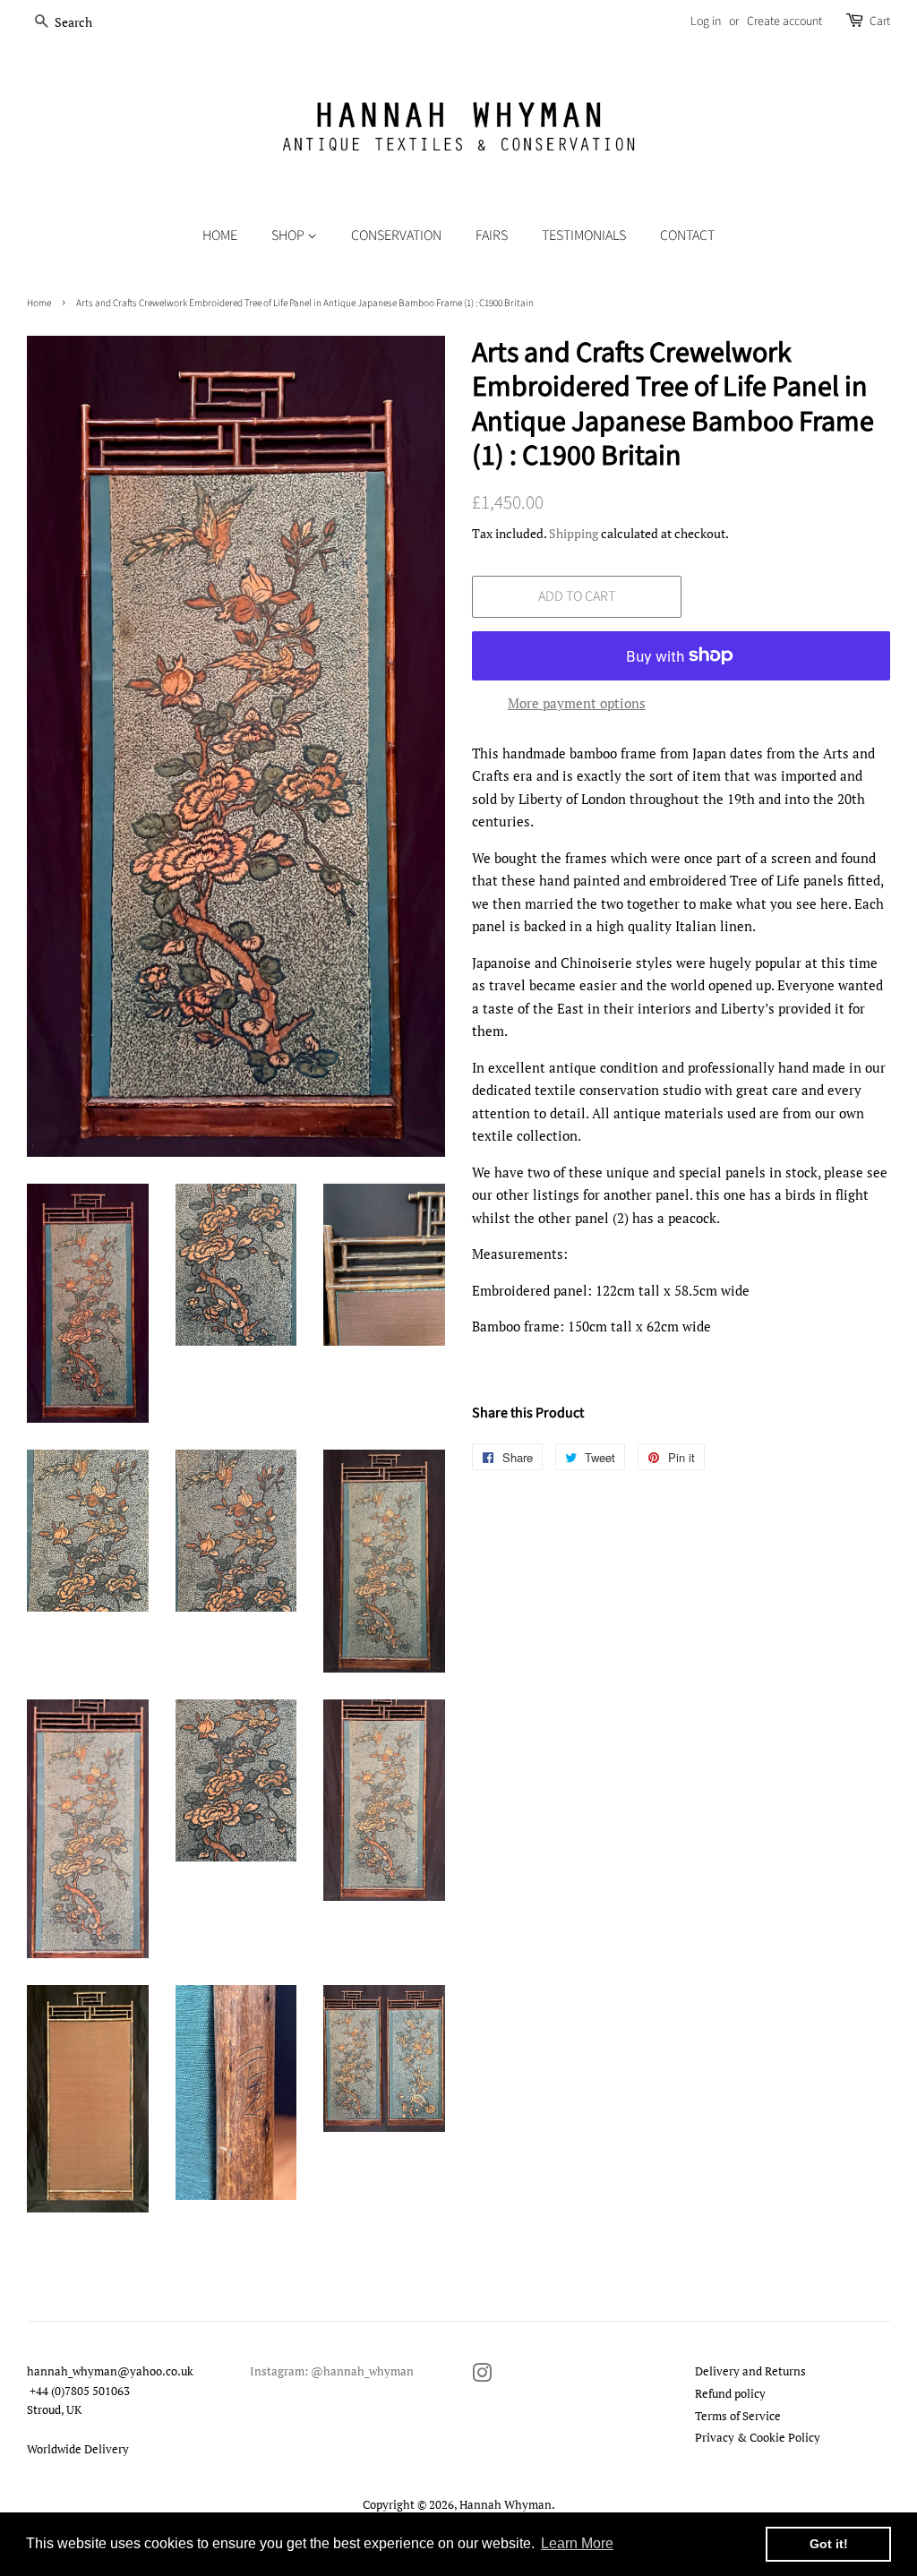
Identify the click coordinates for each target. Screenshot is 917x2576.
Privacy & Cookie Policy (758, 2438)
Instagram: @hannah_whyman (332, 2371)
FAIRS (492, 235)
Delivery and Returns (750, 2371)
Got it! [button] (829, 2544)
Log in (706, 21)
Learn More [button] (577, 2543)
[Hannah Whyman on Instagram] (482, 2377)
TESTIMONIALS (584, 235)
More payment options (577, 703)
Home (220, 235)
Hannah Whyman (506, 2505)
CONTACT (687, 235)
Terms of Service (738, 2416)
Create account (784, 21)
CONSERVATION (396, 235)
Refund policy (730, 2394)
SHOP (289, 235)
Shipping (574, 533)
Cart (880, 21)
